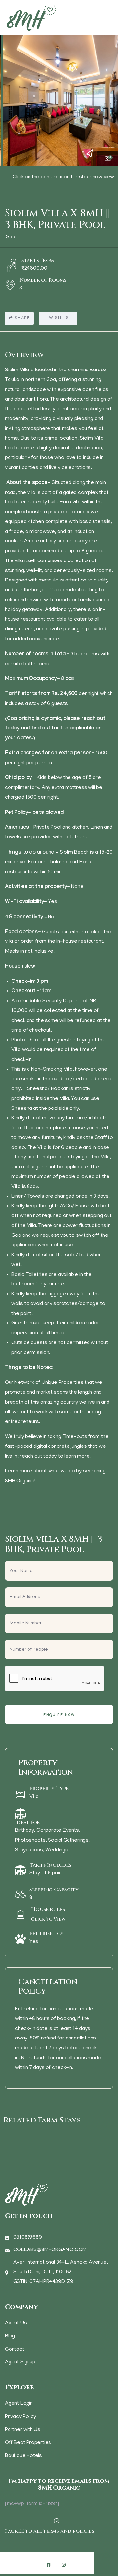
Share (22, 318)
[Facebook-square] (49, 2565)
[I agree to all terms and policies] (57, 2521)
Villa (34, 1797)
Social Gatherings (68, 1841)
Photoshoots (30, 1841)
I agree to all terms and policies (49, 2531)
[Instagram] (64, 2565)
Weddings (57, 1850)
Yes (34, 1942)
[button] (108, 97)
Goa (10, 237)
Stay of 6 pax (45, 1873)
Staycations (29, 1850)
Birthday (24, 1831)
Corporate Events (58, 1831)
